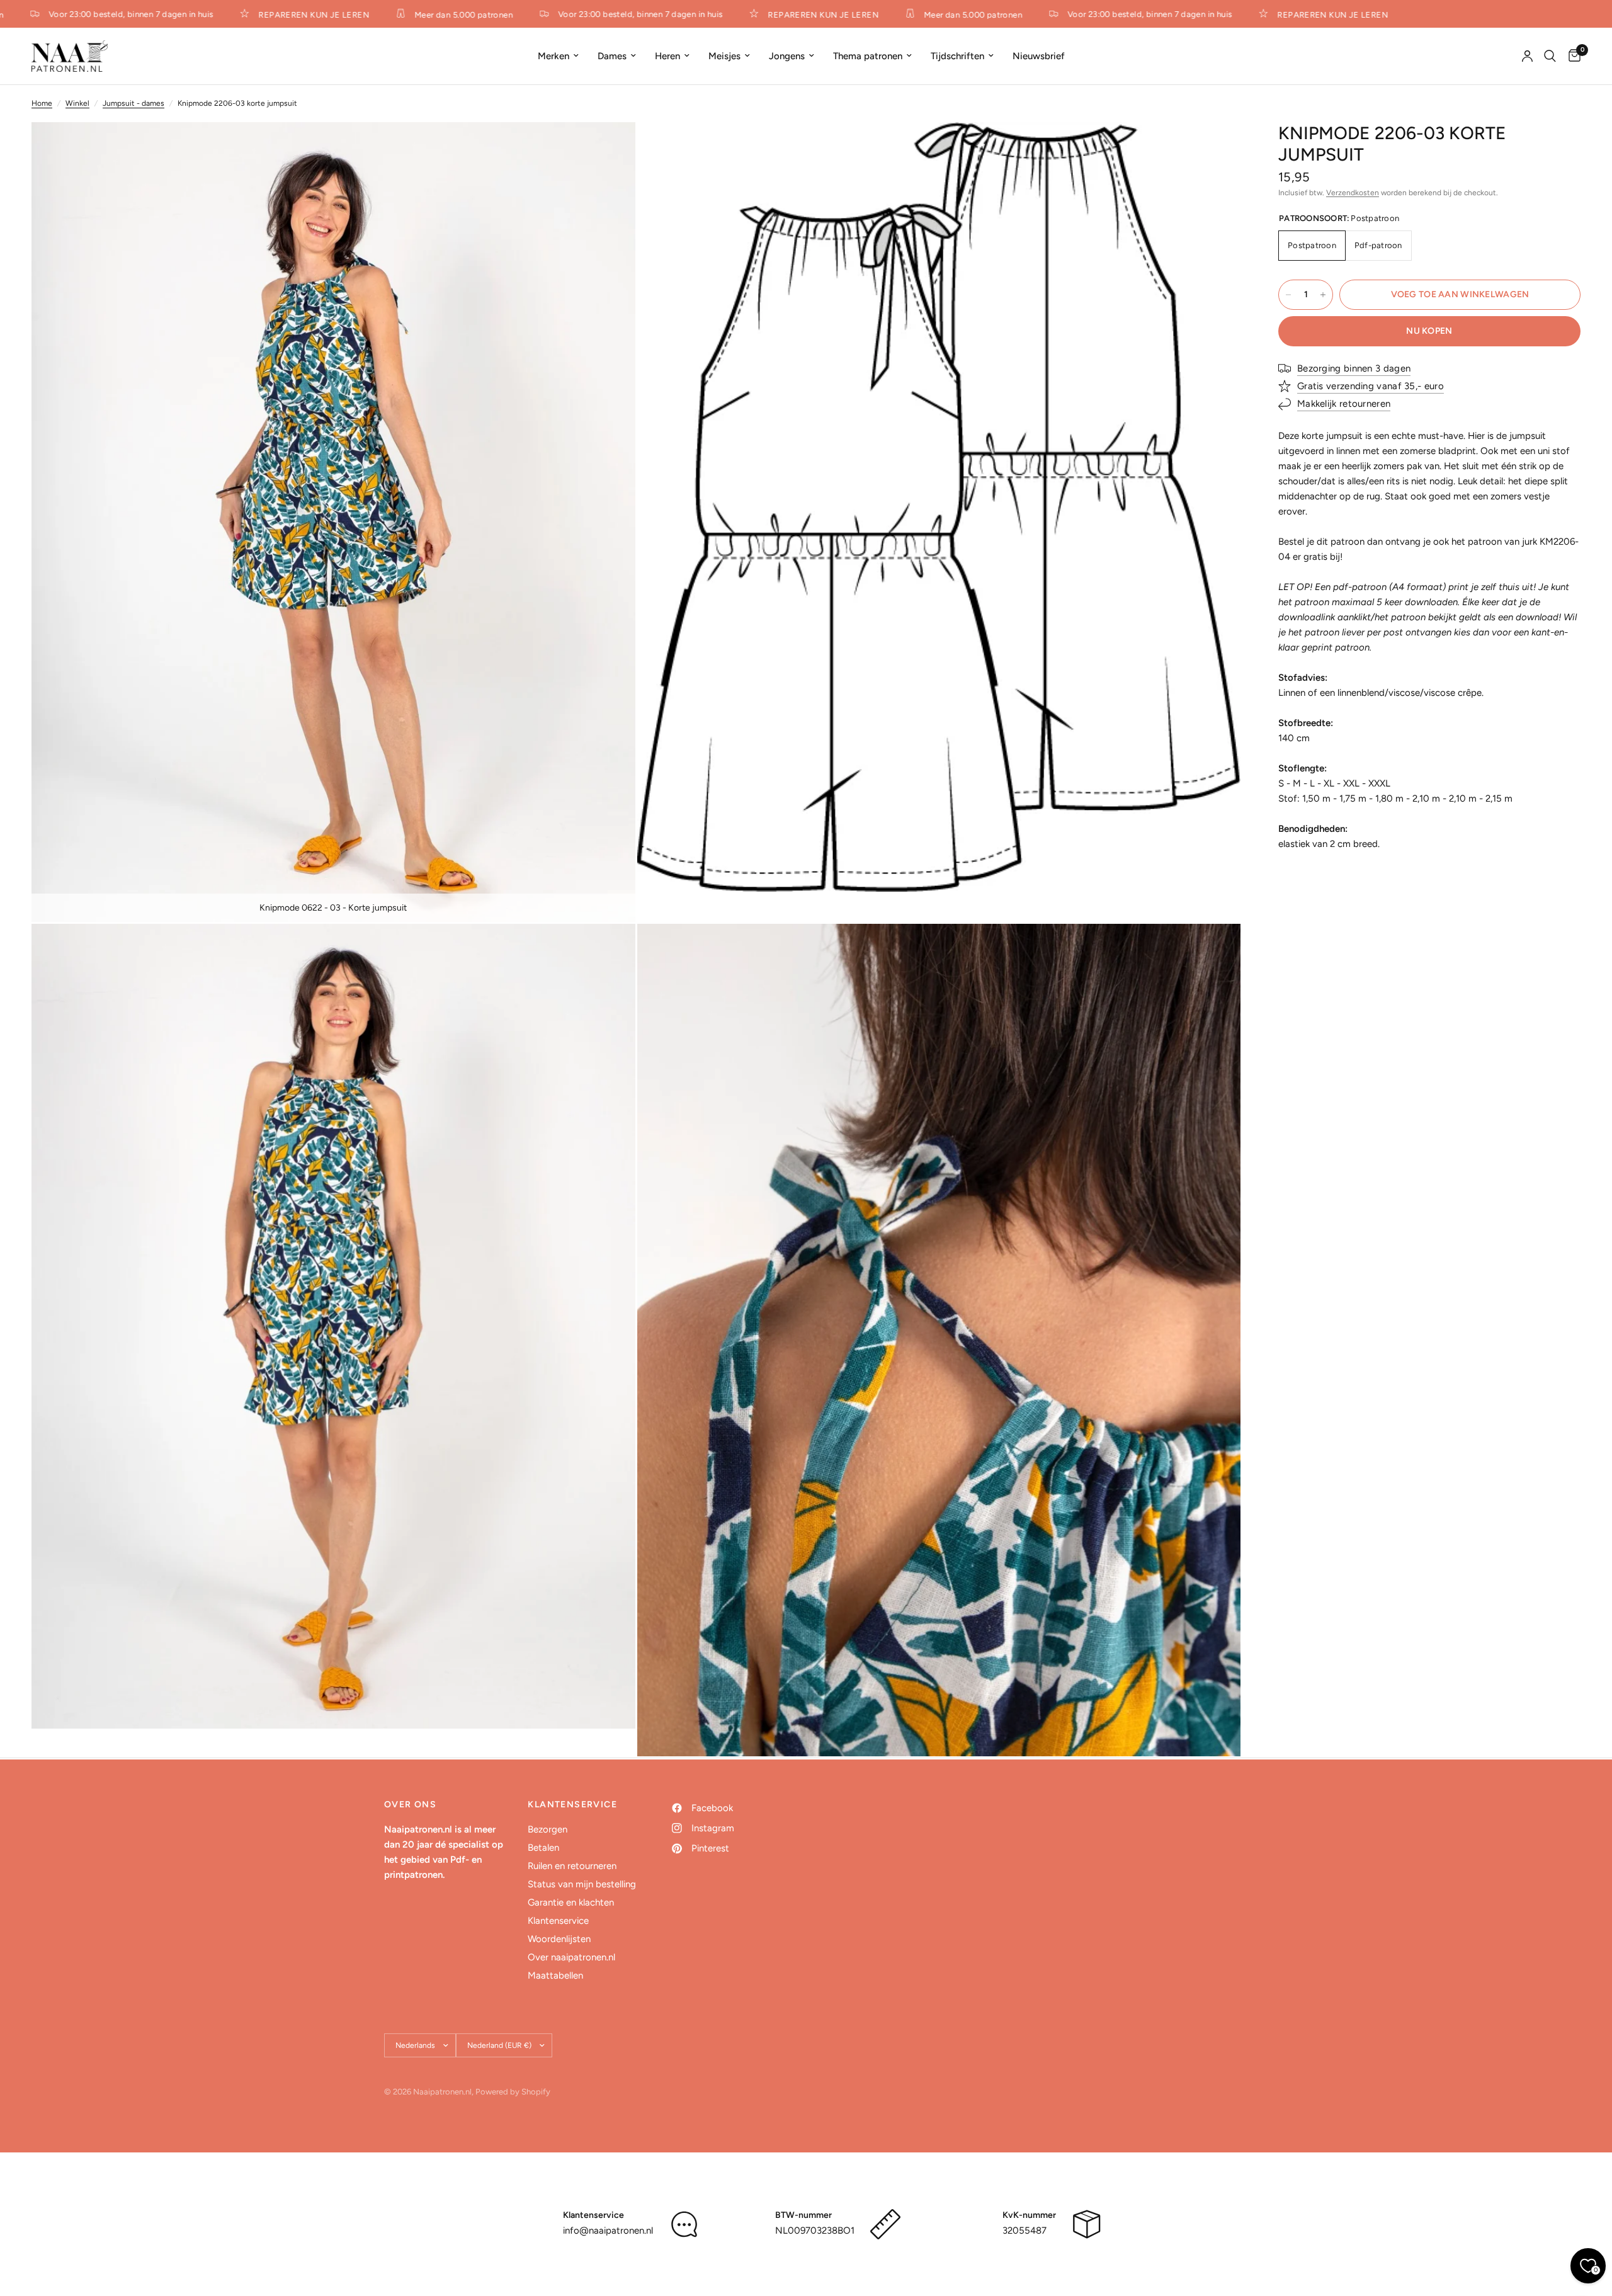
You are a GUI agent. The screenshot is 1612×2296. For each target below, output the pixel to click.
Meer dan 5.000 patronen (427, 14)
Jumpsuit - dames (133, 103)
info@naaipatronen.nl (608, 2231)
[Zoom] (609, 149)
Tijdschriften (957, 56)
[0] (1571, 56)
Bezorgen (548, 1829)
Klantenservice (558, 1921)
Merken (553, 56)
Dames (612, 56)
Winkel (77, 103)
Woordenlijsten (559, 1939)
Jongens (787, 56)
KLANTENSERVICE (572, 1805)
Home (42, 103)
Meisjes (724, 56)
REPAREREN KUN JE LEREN (277, 14)
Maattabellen (555, 1975)
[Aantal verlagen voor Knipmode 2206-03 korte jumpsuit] (1288, 295)
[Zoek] (1550, 56)
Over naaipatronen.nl (571, 1957)
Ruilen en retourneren (572, 1866)
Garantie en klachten (571, 1902)
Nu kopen (1429, 331)
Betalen (543, 1848)
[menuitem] (558, 56)
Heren (667, 56)
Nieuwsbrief (1039, 56)
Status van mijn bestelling (582, 1884)
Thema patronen (868, 56)
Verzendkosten (1353, 193)
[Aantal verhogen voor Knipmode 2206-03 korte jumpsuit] (1323, 295)
